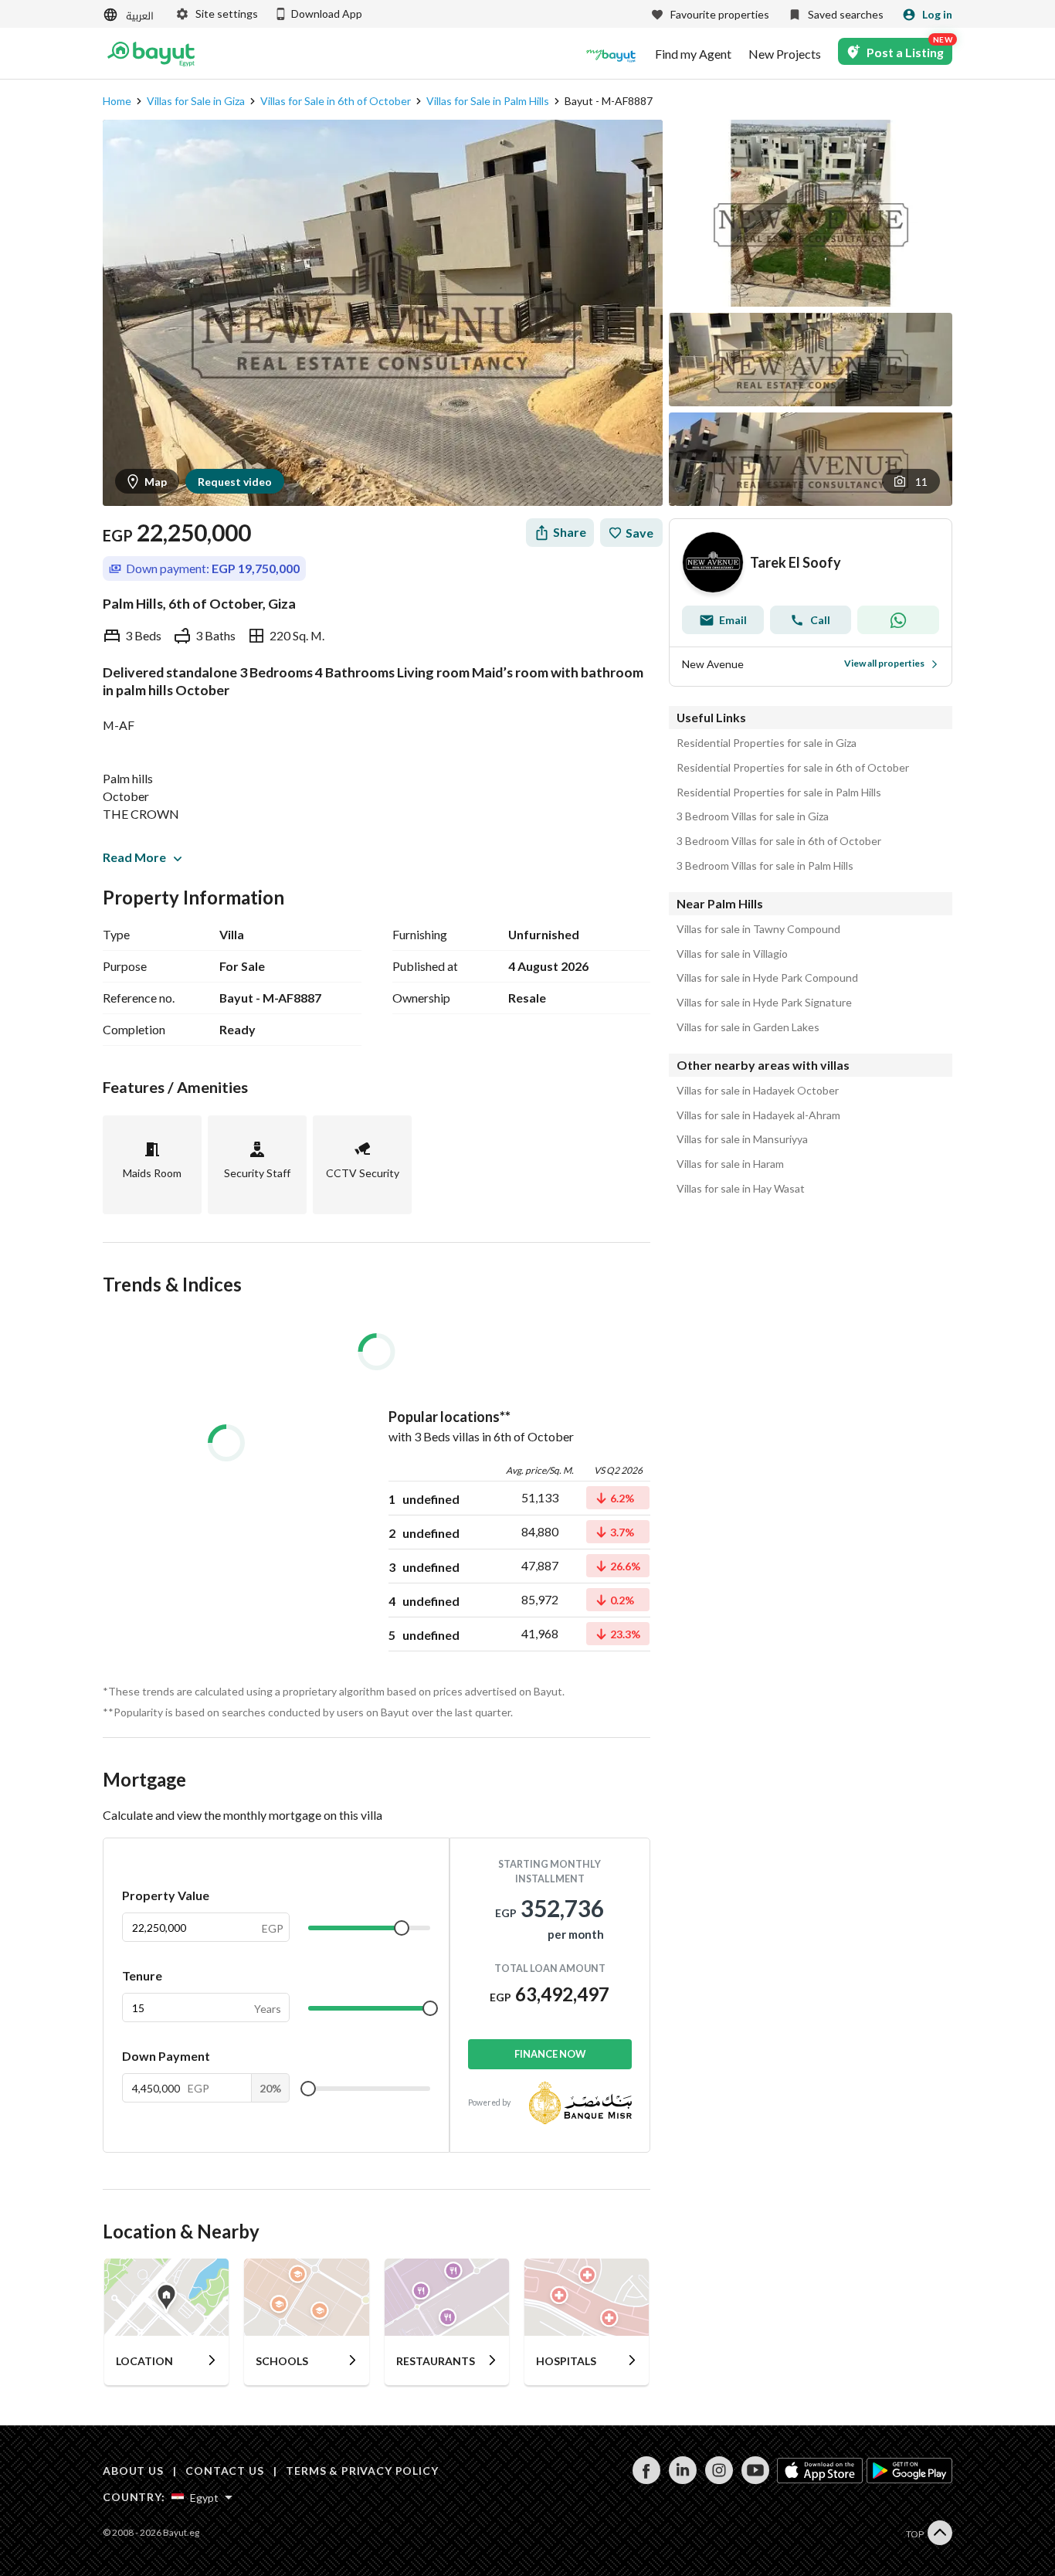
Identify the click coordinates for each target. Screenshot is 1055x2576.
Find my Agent (693, 54)
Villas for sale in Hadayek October (758, 1091)
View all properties (884, 663)
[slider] (402, 1928)
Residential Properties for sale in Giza (767, 743)
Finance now (550, 2054)
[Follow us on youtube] (755, 2480)
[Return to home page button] (151, 54)
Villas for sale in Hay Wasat (741, 1189)
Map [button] (156, 482)
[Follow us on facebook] (646, 2480)
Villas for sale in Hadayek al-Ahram (758, 1115)
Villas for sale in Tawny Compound (758, 929)
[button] (911, 481)
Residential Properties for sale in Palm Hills (779, 792)
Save (639, 533)
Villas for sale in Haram (730, 1164)
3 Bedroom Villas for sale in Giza (753, 816)
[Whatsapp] (898, 620)
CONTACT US (224, 2471)
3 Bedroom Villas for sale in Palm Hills (765, 866)
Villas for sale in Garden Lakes (748, 1027)
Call (820, 620)
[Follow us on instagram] (719, 2480)
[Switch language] (130, 15)
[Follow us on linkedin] (682, 2480)
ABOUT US (133, 2471)
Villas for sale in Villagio (732, 954)
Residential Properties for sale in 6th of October (793, 768)
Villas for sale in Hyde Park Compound (767, 978)
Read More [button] (134, 857)
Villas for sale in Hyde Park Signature (764, 1003)
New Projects (785, 54)
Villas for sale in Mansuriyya (742, 1139)
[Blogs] (611, 54)
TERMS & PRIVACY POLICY (362, 2471)
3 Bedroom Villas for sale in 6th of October (779, 841)
